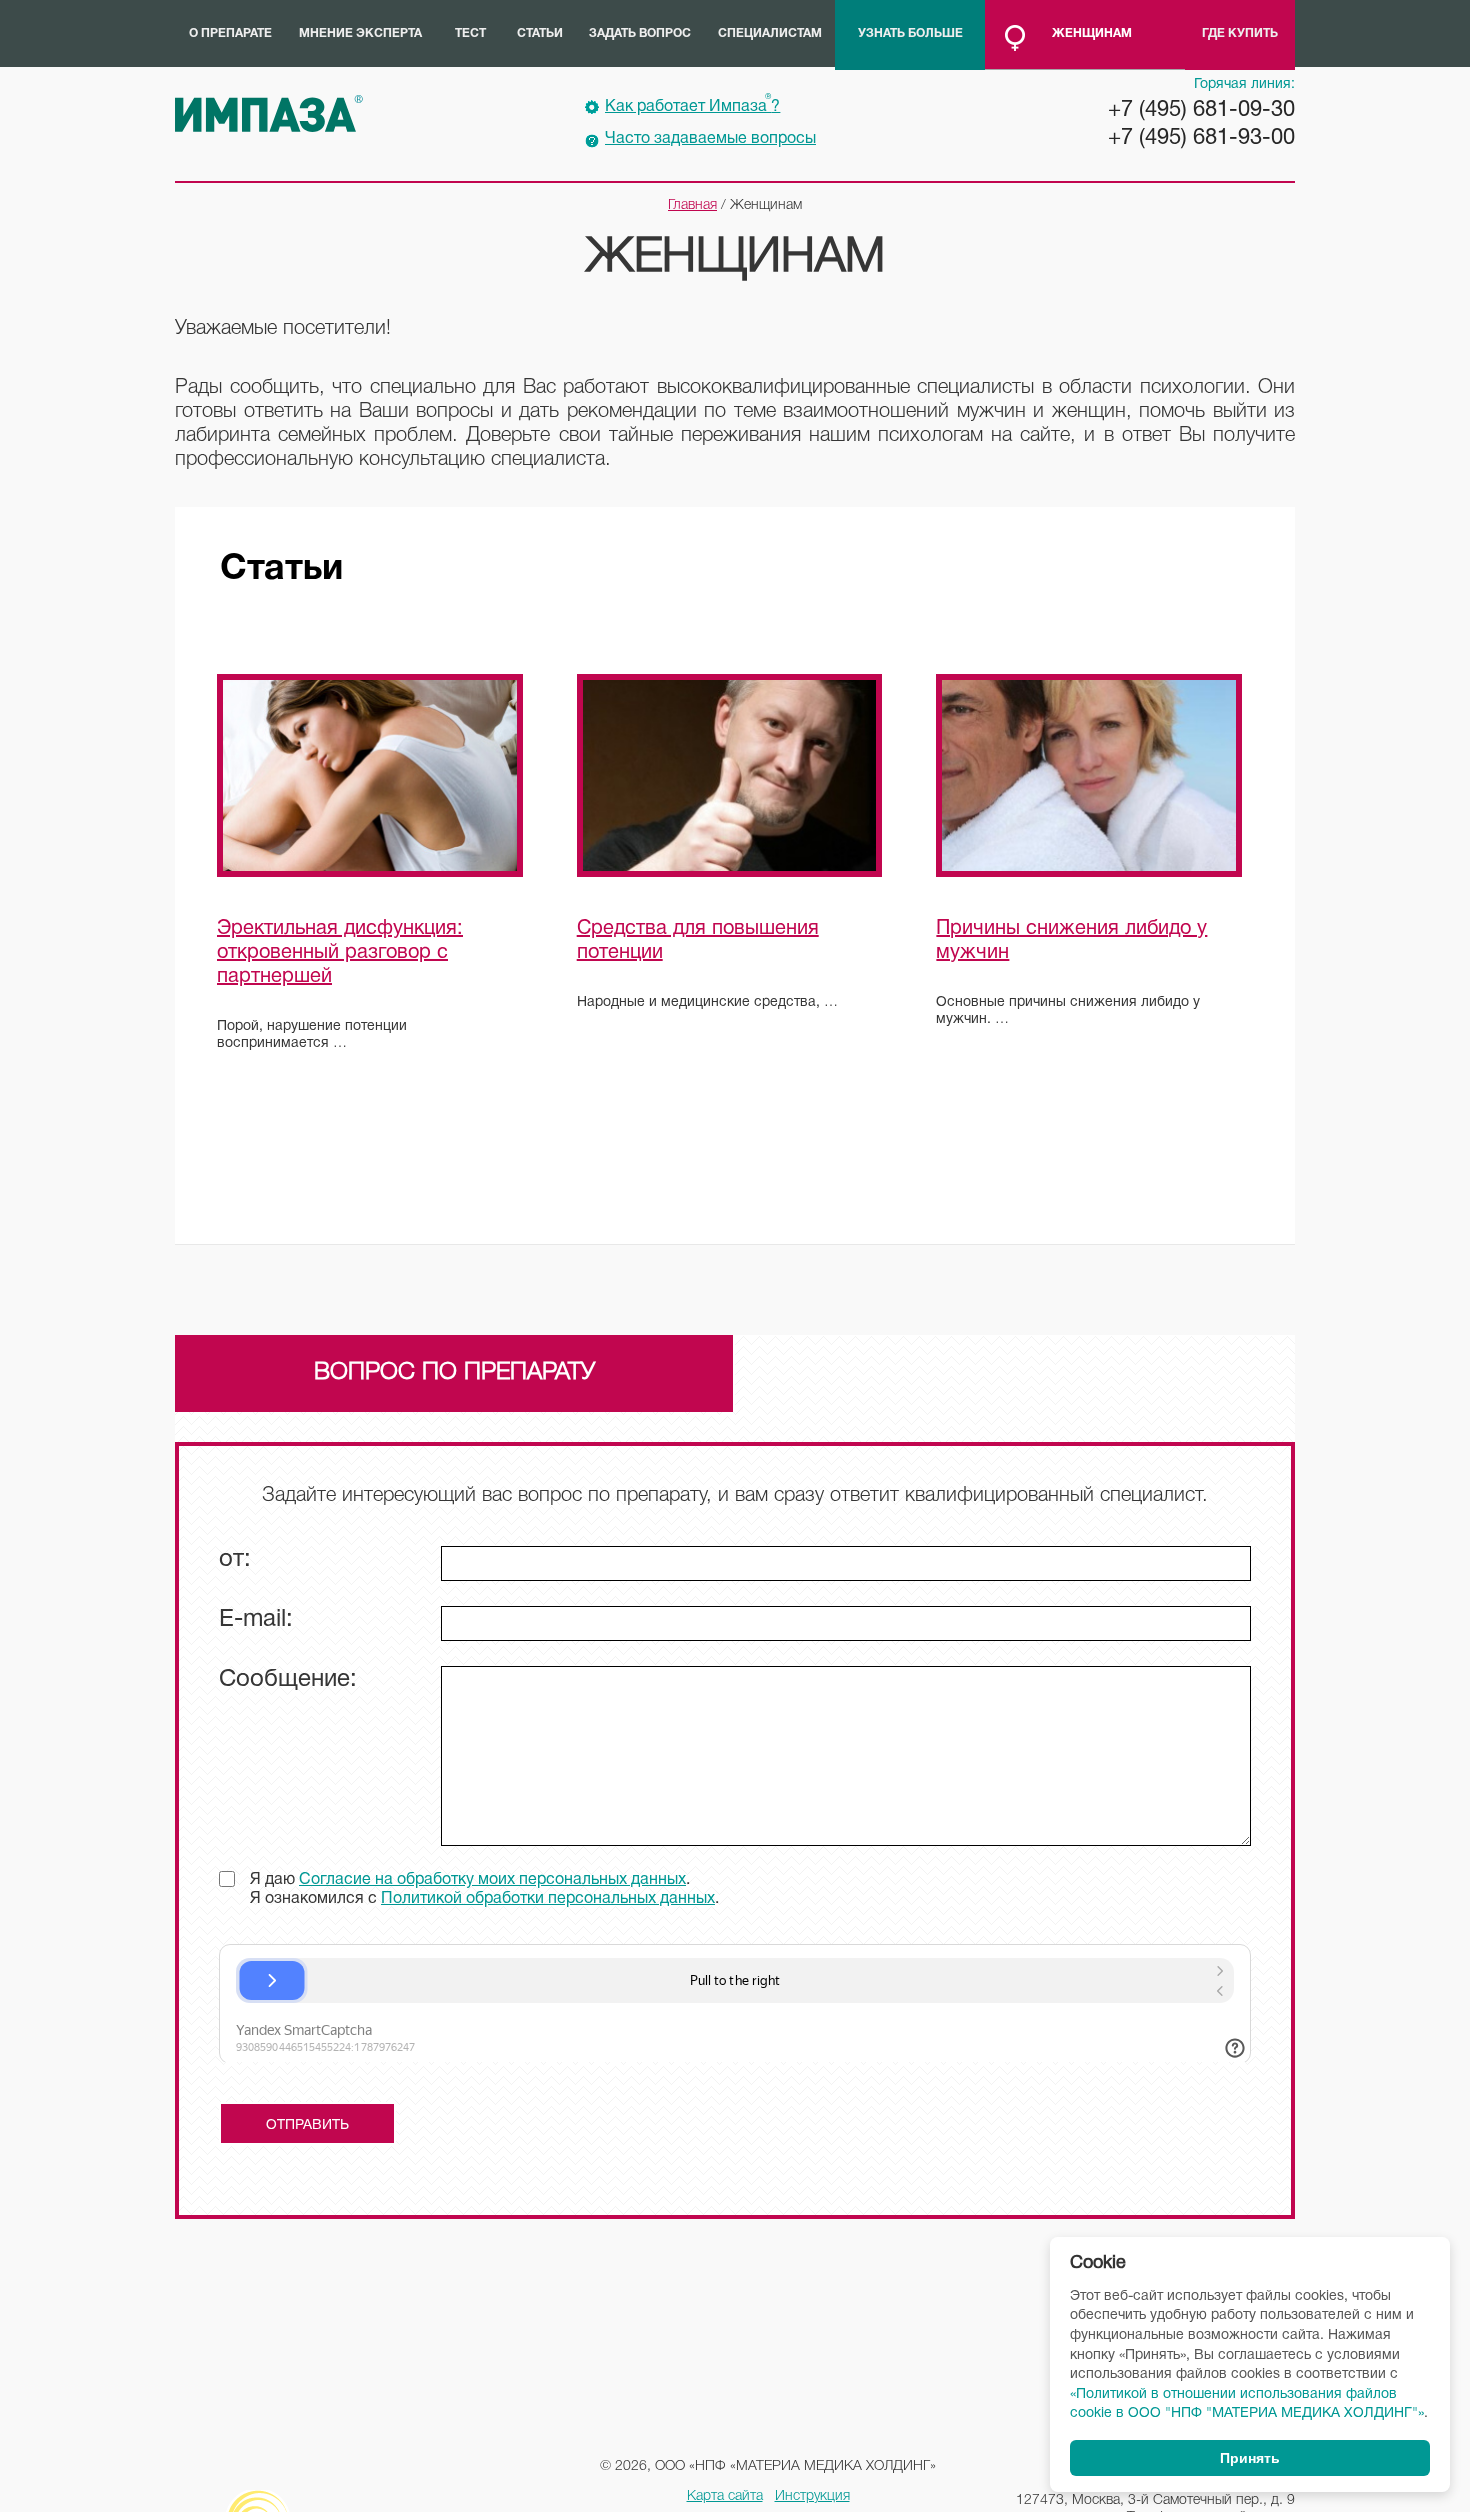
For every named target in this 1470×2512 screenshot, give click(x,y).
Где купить (1240, 33)
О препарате (230, 33)
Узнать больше (910, 33)
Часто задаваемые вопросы (710, 139)
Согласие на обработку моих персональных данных (492, 1880)
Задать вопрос (640, 33)
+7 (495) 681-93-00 (1201, 138)
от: (235, 1560)
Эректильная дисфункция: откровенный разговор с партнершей (340, 953)
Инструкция (812, 2496)
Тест (470, 33)
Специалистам (770, 33)
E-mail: (256, 1620)
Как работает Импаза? (692, 104)
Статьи (540, 33)
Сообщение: (288, 1680)
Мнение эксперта (360, 33)
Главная (692, 205)
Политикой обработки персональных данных (548, 1899)
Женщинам (1092, 33)
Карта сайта (725, 2496)
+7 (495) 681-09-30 (1201, 110)
